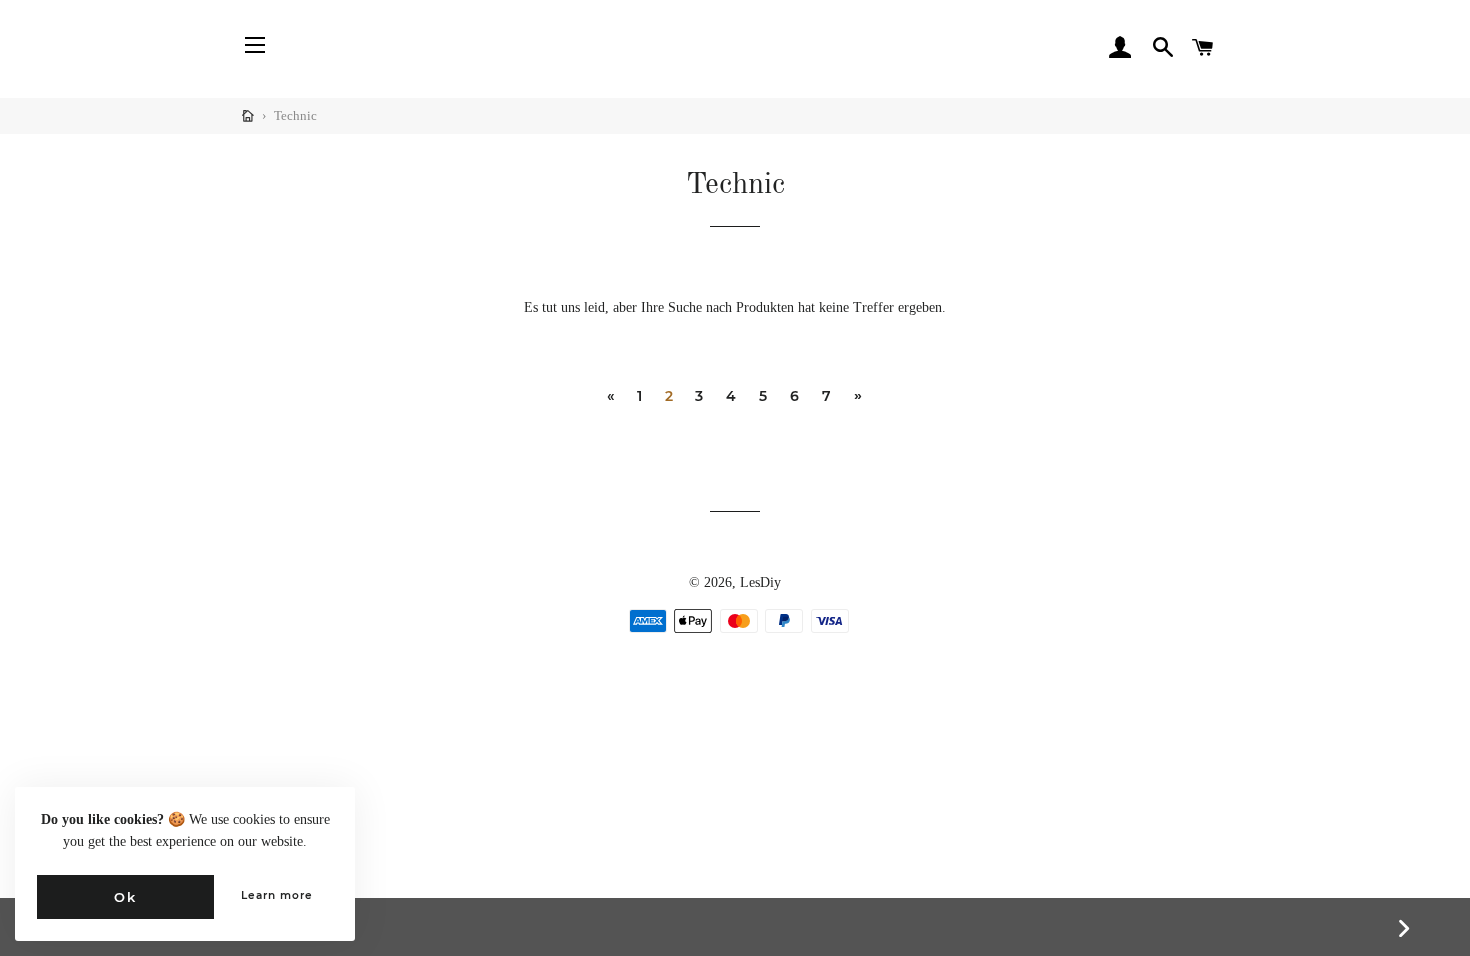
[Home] (248, 116)
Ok (125, 897)
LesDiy (760, 582)
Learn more (277, 895)
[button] (317, 48)
